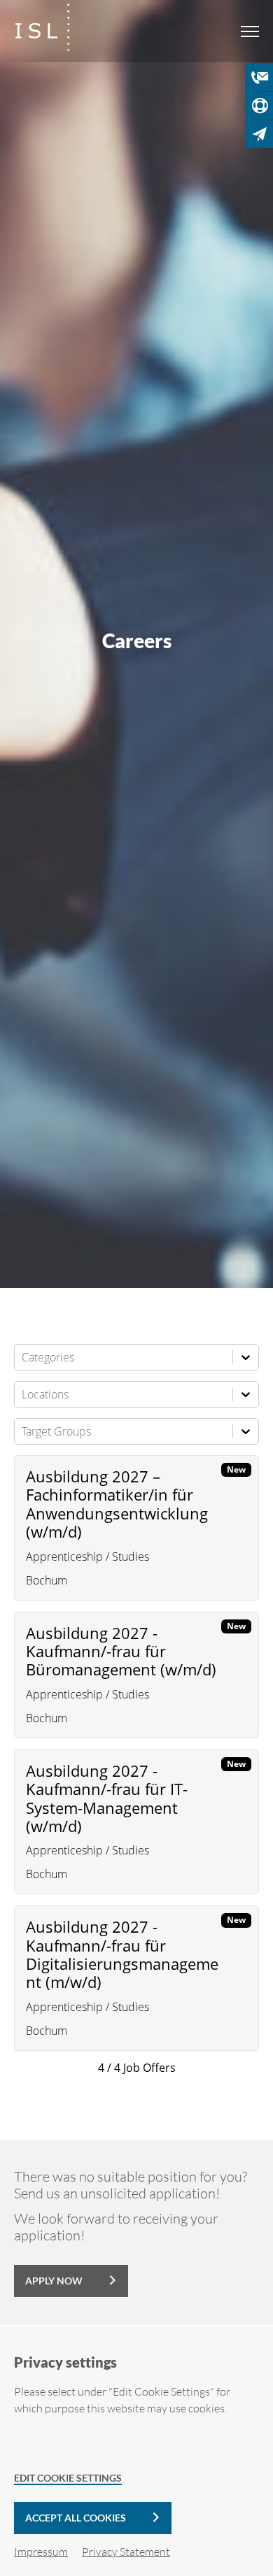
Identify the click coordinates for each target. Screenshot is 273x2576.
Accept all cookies (76, 2518)
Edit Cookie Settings (68, 2478)
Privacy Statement (126, 2552)
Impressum (41, 2552)
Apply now (54, 2281)
